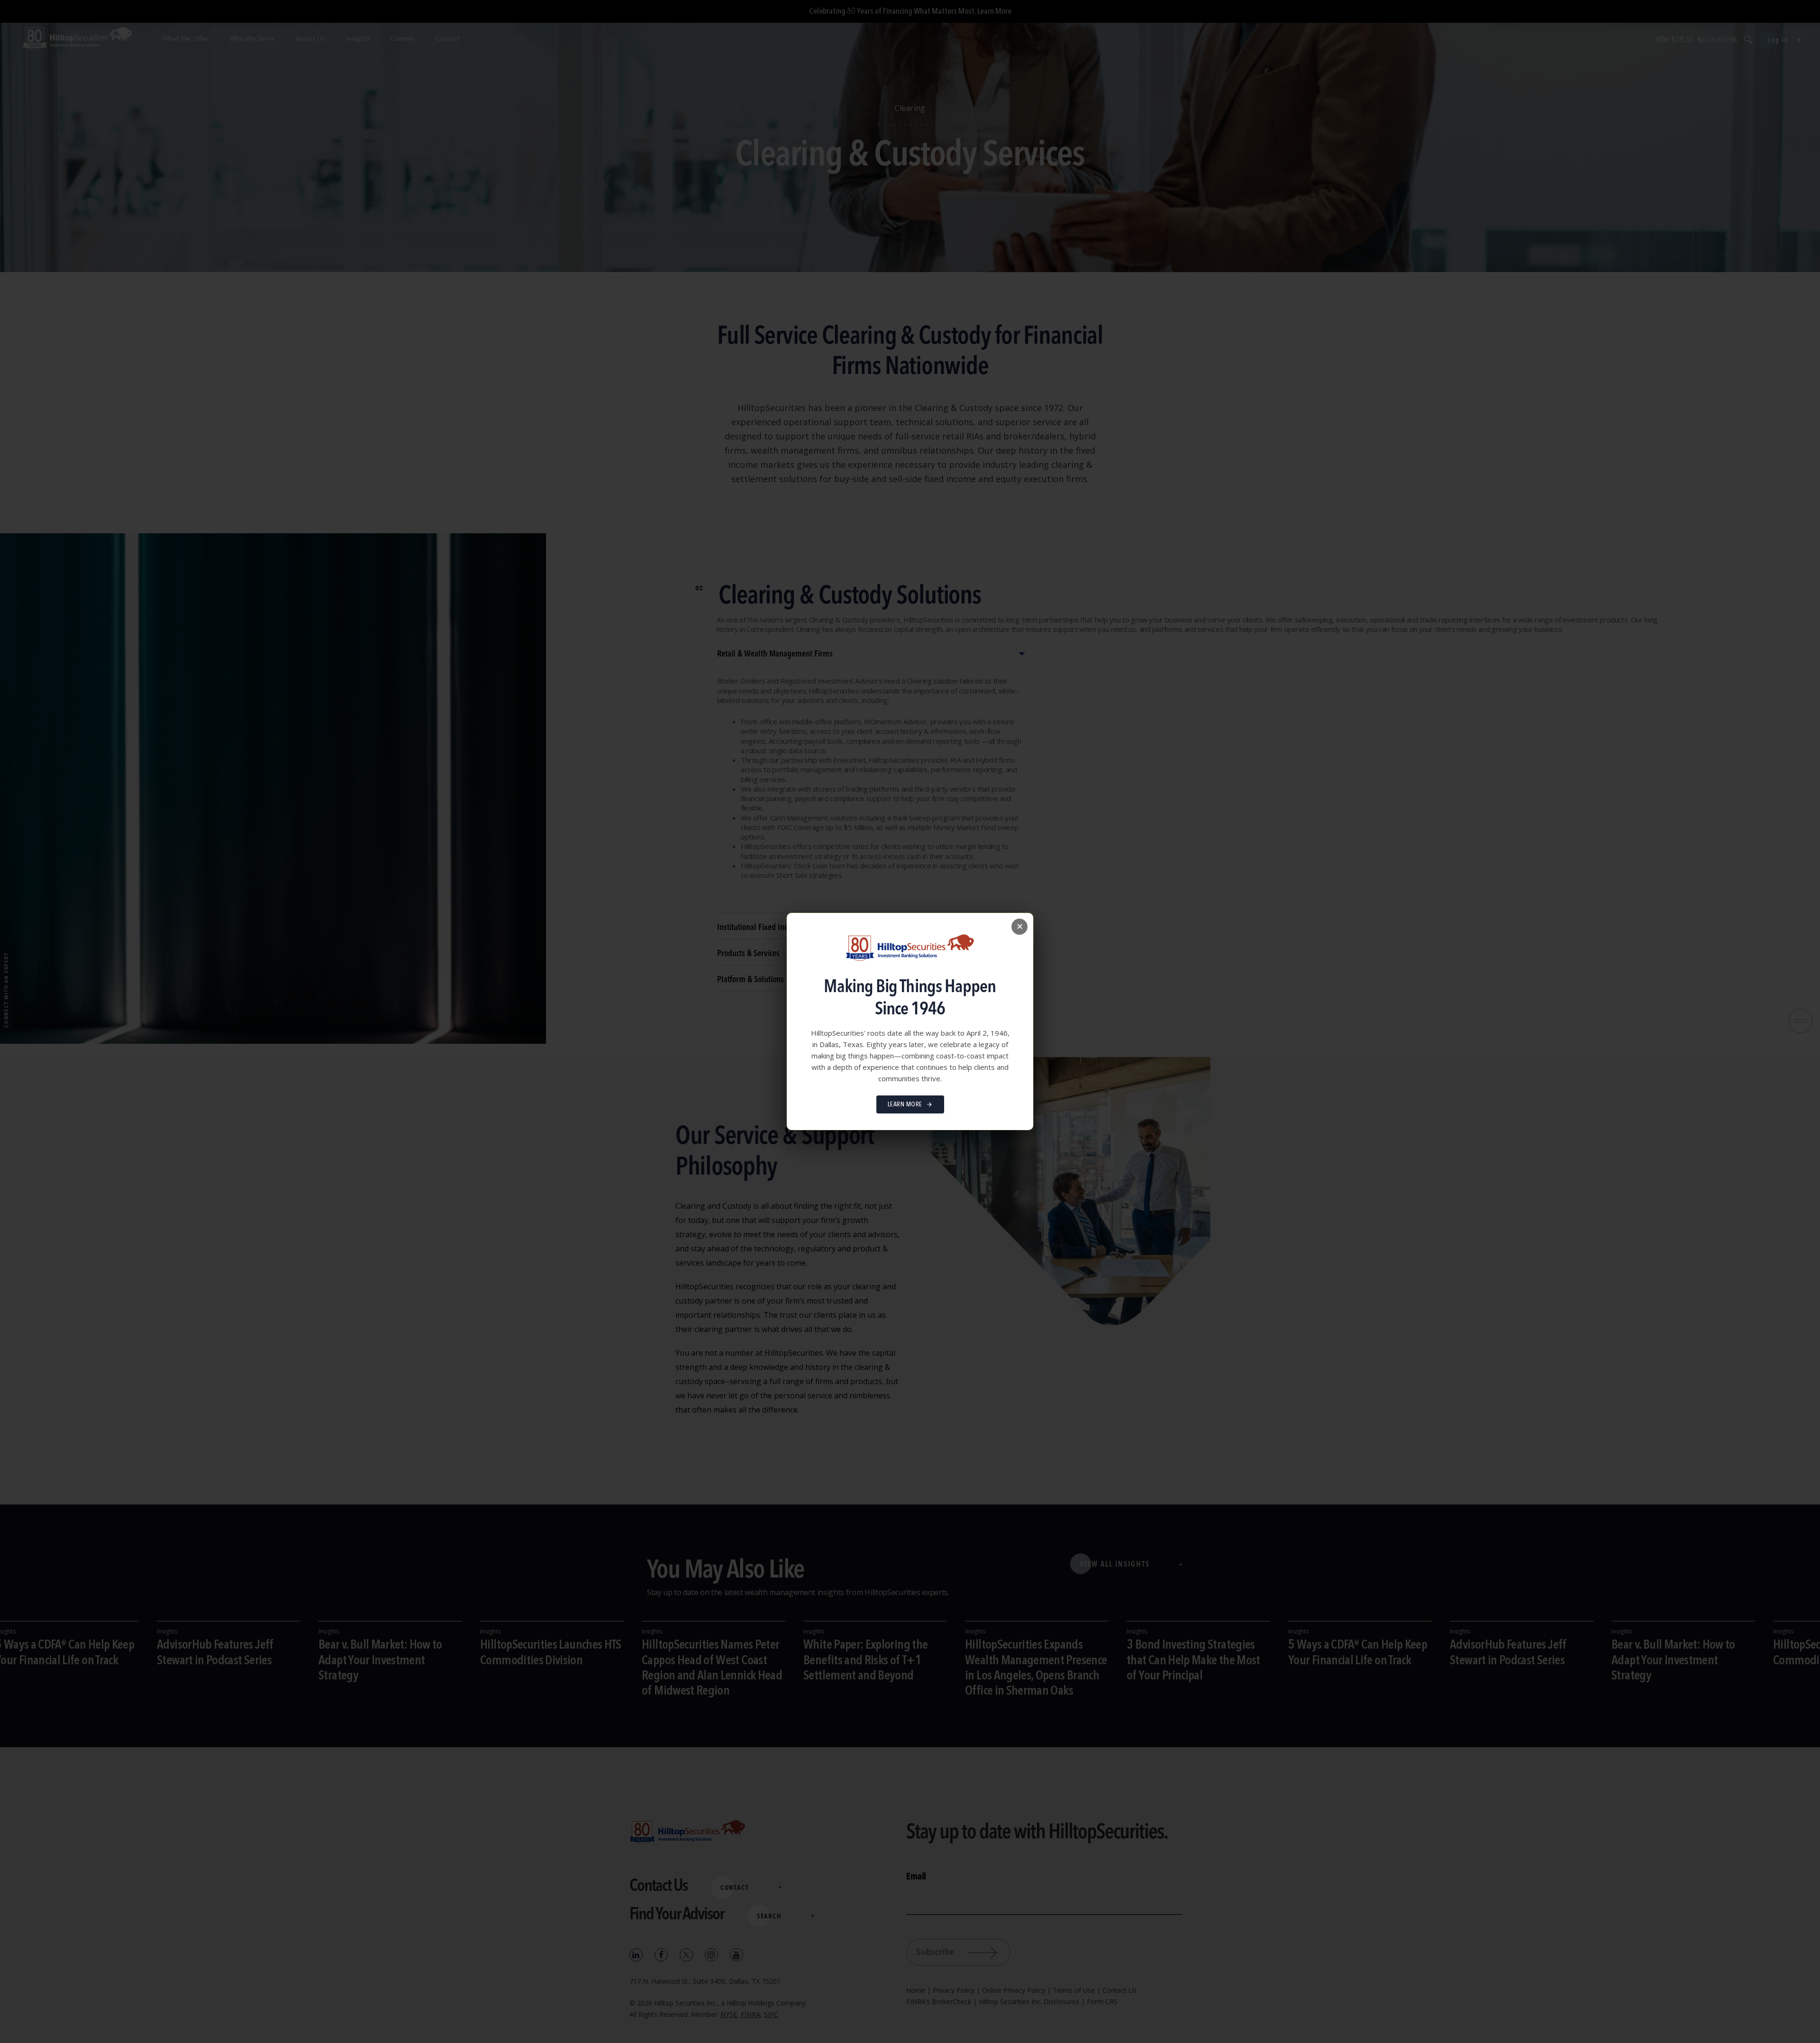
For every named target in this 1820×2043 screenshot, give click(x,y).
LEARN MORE (905, 1104)
